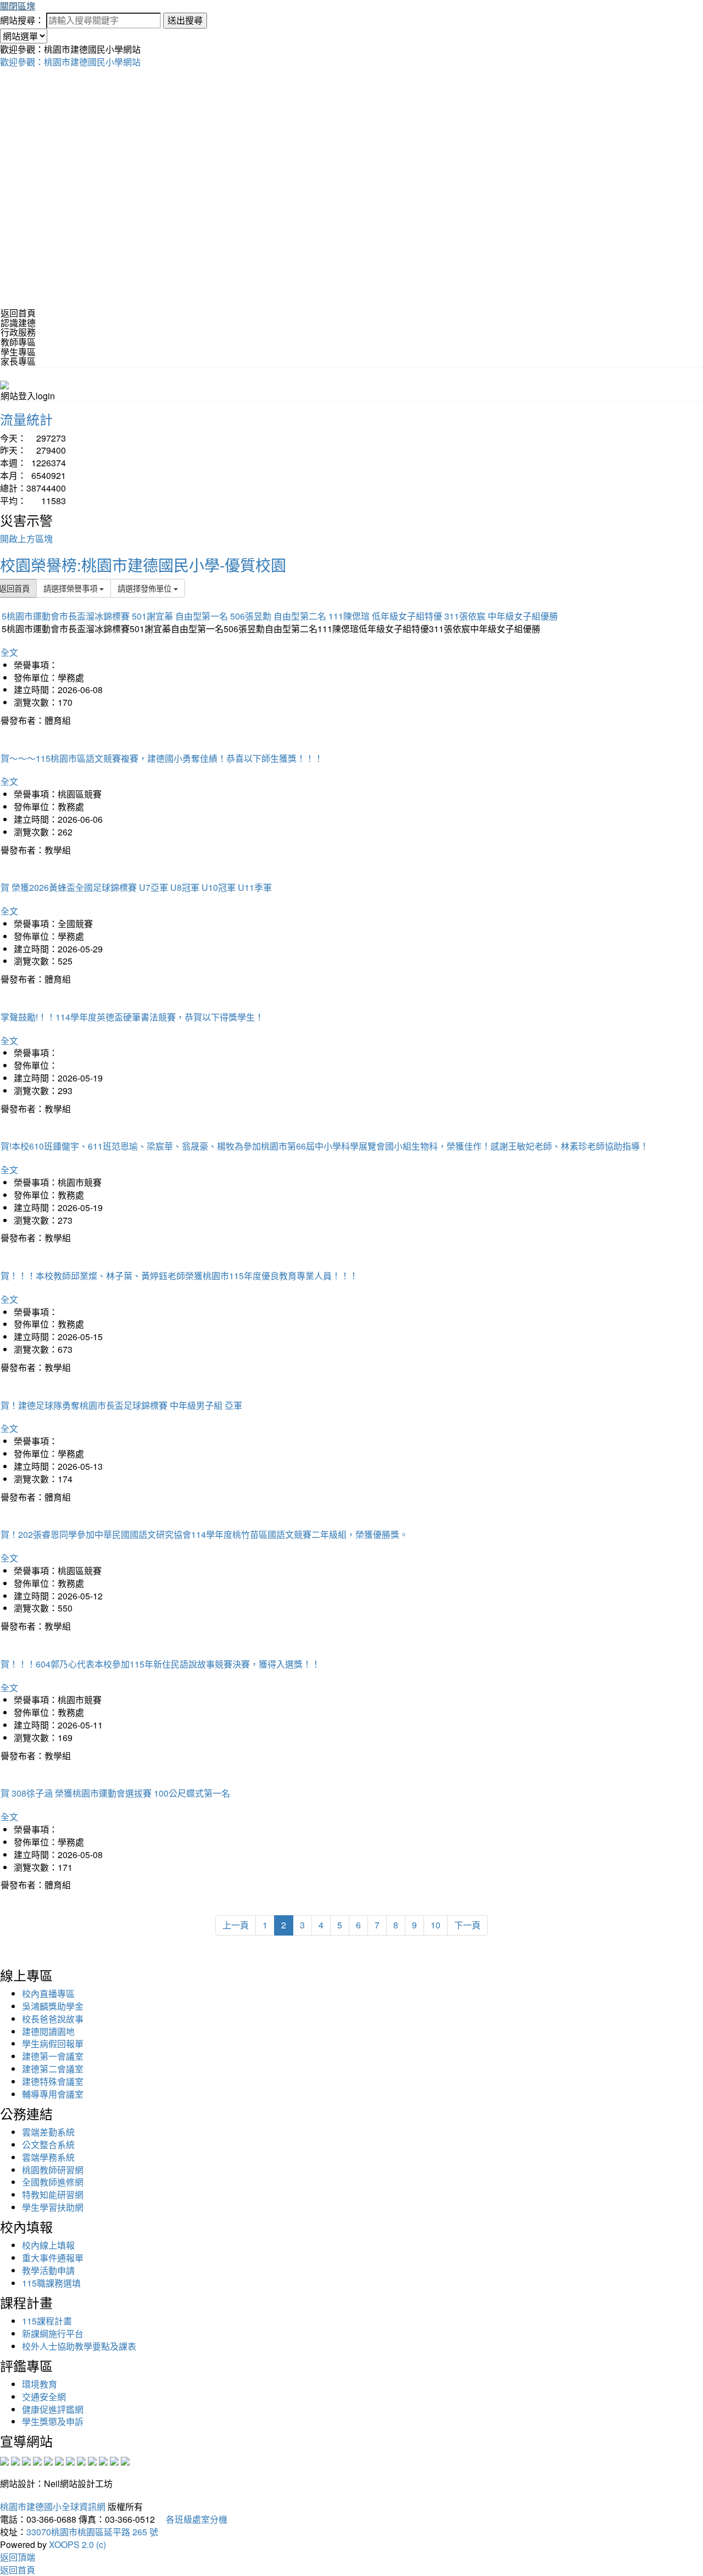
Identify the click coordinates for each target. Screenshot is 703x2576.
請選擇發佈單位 (146, 588)
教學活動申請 (48, 2270)
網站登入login (28, 396)
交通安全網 (44, 2397)
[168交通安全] (4, 2460)
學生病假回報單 (53, 2043)
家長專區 (18, 361)
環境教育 (40, 2384)
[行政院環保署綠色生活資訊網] (37, 2460)
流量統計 (26, 419)
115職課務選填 (51, 2283)
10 (436, 1925)
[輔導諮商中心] (103, 2460)
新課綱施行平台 (53, 2334)
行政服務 (18, 332)
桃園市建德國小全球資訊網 (53, 2507)
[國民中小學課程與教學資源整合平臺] (114, 2460)
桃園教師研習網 (53, 2170)
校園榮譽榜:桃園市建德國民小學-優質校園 (143, 565)
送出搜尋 (185, 20)
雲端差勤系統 (48, 2132)
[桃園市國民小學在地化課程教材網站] (15, 2460)
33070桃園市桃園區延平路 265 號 (92, 2532)
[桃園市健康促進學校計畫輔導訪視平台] (125, 2460)
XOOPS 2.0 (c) (77, 2544)
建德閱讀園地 (48, 2031)
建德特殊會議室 (53, 2081)
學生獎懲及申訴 (53, 2421)
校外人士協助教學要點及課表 (79, 2346)
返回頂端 (18, 2557)
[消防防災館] (48, 2460)
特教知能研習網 (53, 2195)
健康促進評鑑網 (53, 2409)
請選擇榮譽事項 (71, 588)
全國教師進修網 (53, 2182)
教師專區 (18, 342)
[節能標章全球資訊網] (59, 2460)
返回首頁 (18, 313)
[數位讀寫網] (81, 2460)
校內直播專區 (48, 1994)
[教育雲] (92, 2460)
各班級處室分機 (192, 2519)
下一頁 (467, 1925)
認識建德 (18, 323)
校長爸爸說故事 (53, 2019)
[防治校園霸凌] (70, 2460)
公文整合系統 (48, 2145)
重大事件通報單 (53, 2258)
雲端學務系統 (48, 2157)
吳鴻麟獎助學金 (53, 2006)
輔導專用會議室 (53, 2094)
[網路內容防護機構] (26, 2460)
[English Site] (4, 384)
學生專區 (18, 352)
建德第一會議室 (53, 2056)
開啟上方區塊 (26, 539)
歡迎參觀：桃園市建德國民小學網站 (70, 62)
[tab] (351, 323)
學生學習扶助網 (53, 2207)
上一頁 (236, 1925)
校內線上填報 (48, 2245)
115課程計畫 (47, 2321)
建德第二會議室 (53, 2069)
